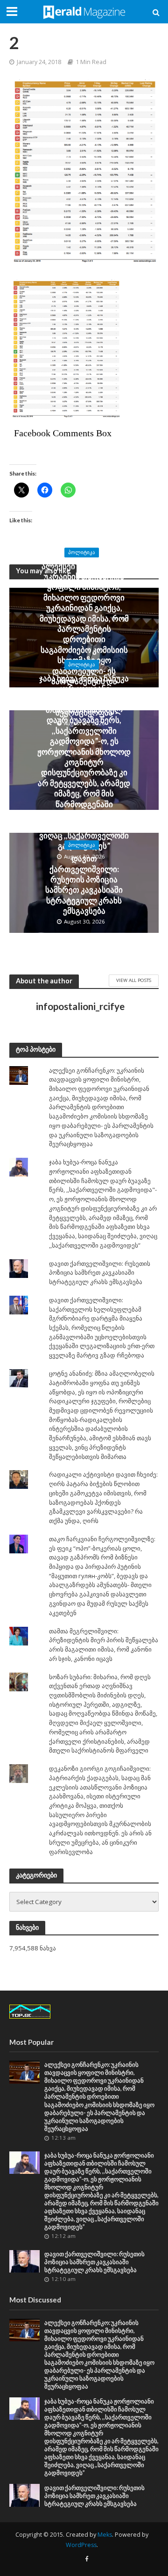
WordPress (81, 2545)
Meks (105, 2535)
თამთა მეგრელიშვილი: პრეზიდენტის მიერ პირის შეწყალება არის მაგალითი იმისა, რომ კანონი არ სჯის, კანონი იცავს (104, 1645)
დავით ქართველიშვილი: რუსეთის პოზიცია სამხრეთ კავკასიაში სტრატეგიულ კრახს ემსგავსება (84, 884)
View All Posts (134, 980)
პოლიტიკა (82, 552)
